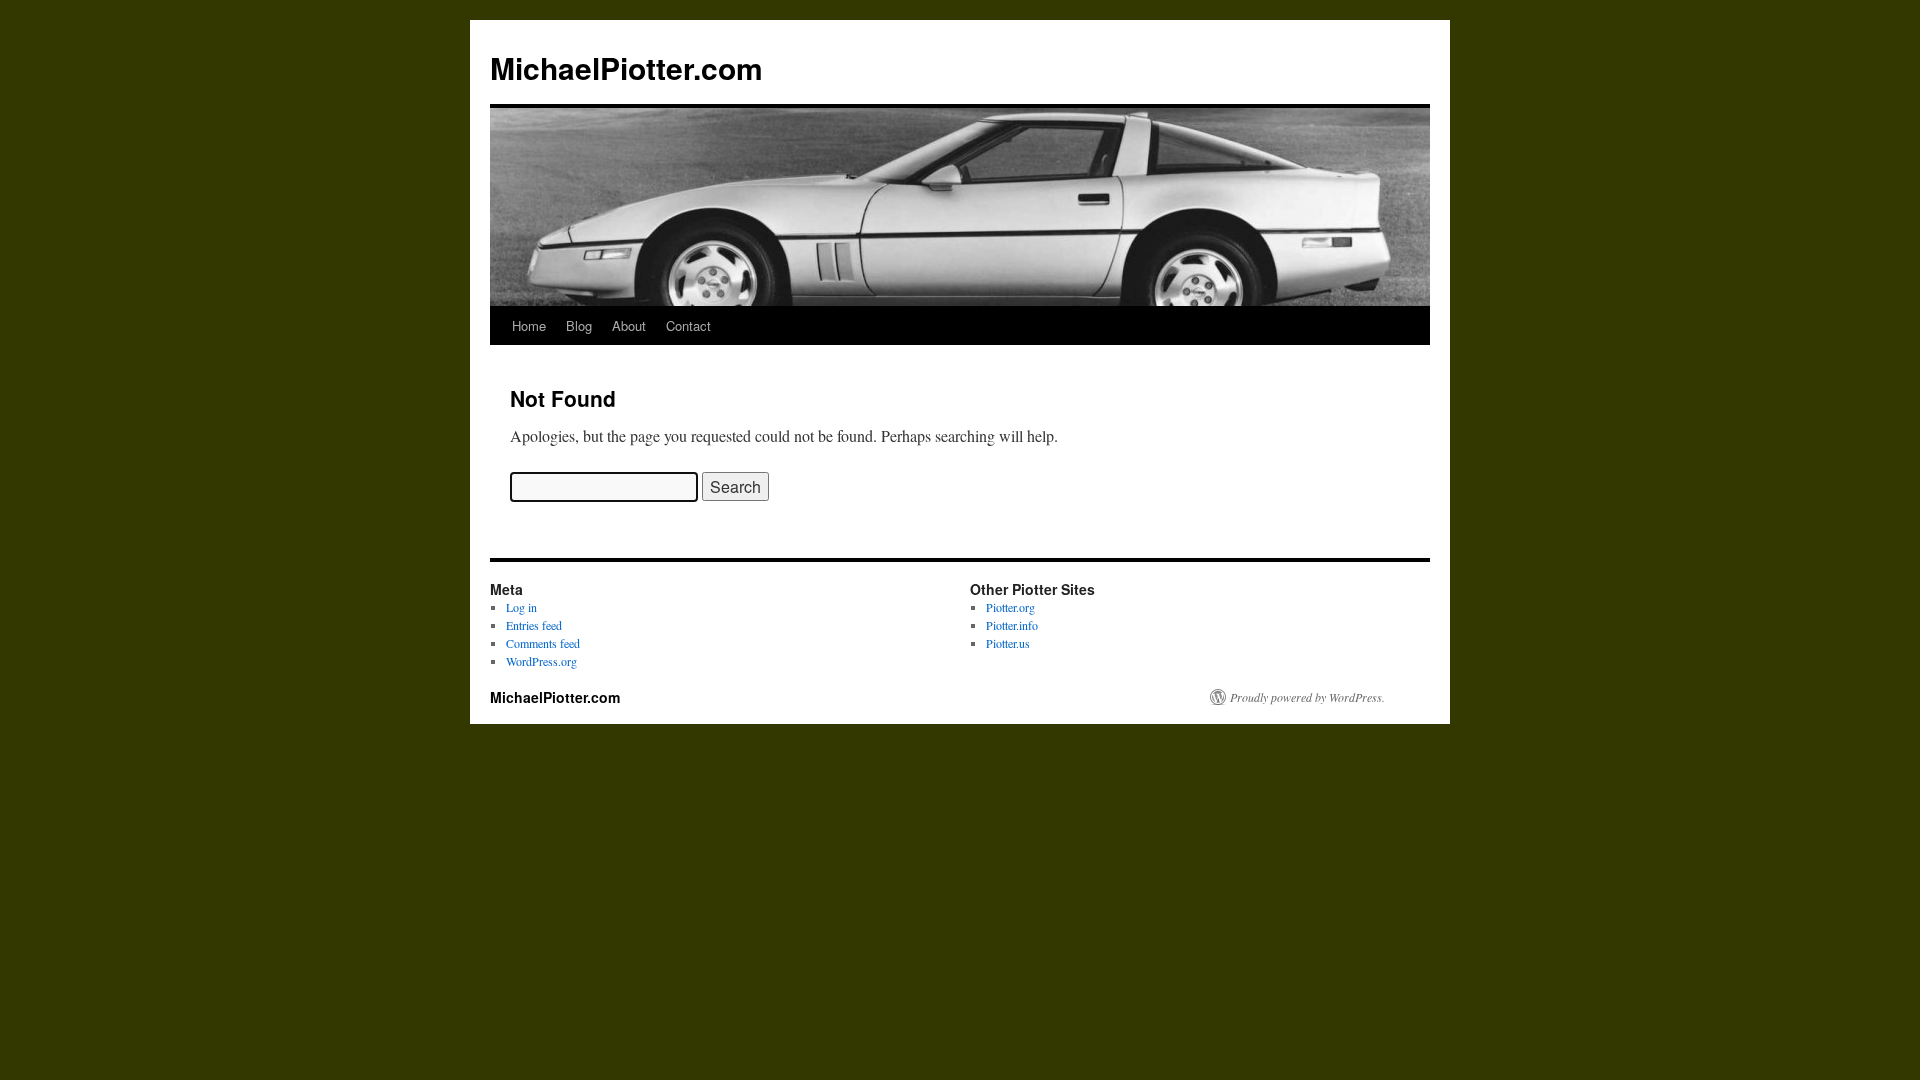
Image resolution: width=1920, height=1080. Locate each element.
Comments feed (543, 643)
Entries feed (534, 625)
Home (529, 325)
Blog (579, 325)
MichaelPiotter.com (626, 67)
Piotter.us (1008, 643)
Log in (521, 607)
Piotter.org (1010, 607)
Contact (688, 325)
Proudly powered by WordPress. (1307, 697)
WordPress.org (541, 661)
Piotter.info (1012, 625)
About (629, 325)
